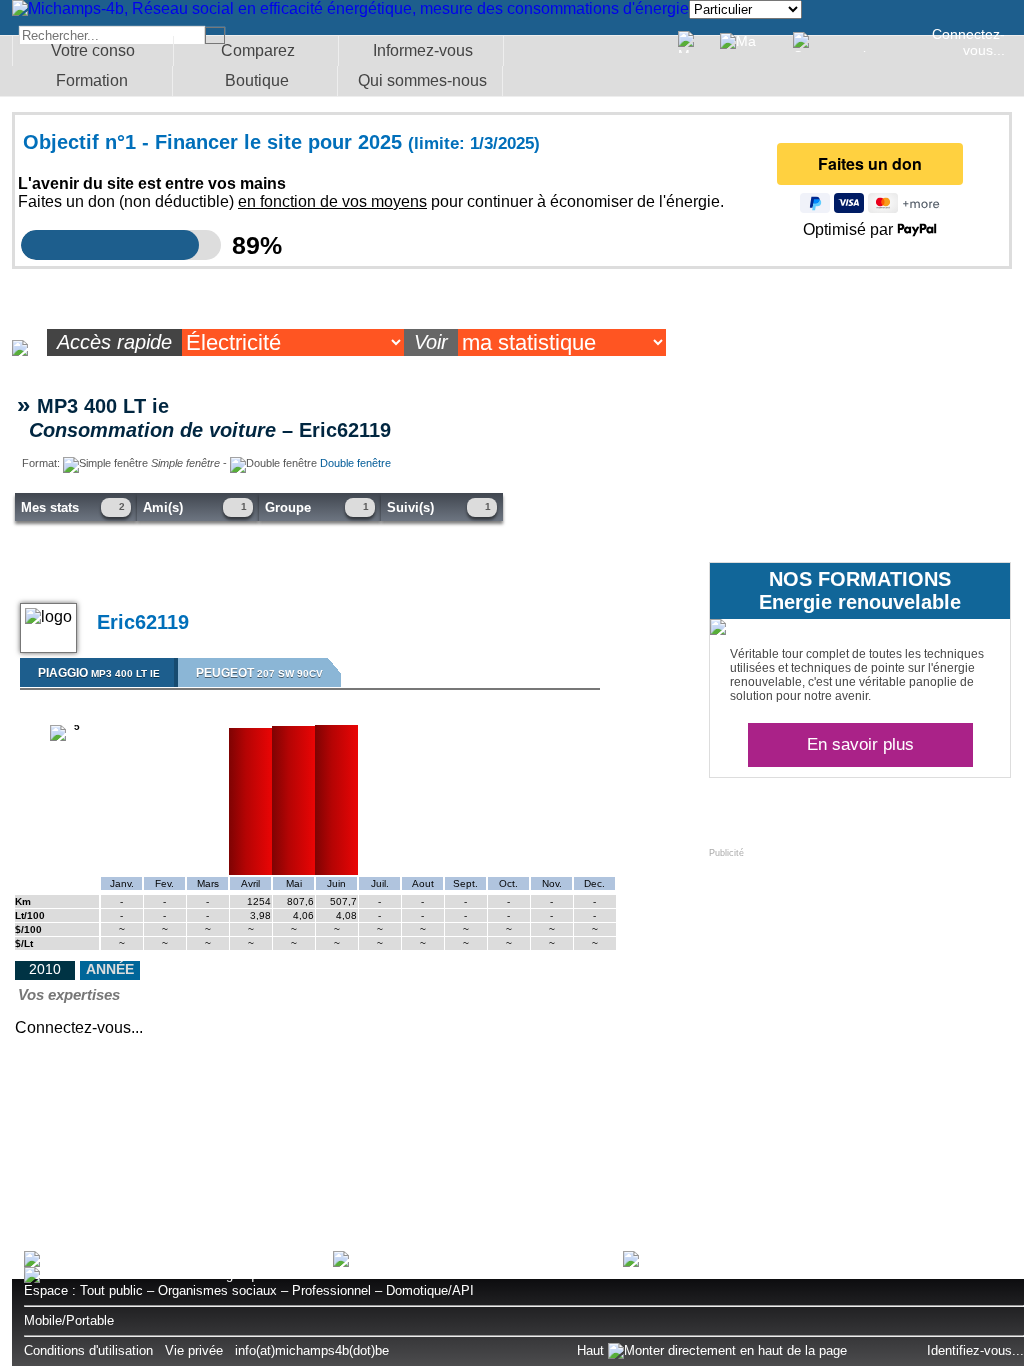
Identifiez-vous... (975, 1350)
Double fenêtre (355, 463)
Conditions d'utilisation (88, 1350)
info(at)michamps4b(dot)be (312, 1350)
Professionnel (331, 1290)
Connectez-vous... (968, 42)
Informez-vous (423, 50)
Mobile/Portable (69, 1320)
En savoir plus (860, 744)
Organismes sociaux (217, 1290)
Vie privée (194, 1350)
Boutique (257, 80)
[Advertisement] (859, 983)
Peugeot (259, 673)
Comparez (258, 50)
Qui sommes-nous (422, 80)
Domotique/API (430, 1290)
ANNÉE (110, 969)
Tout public (111, 1290)
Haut (592, 1350)
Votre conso (93, 50)
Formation (92, 80)
